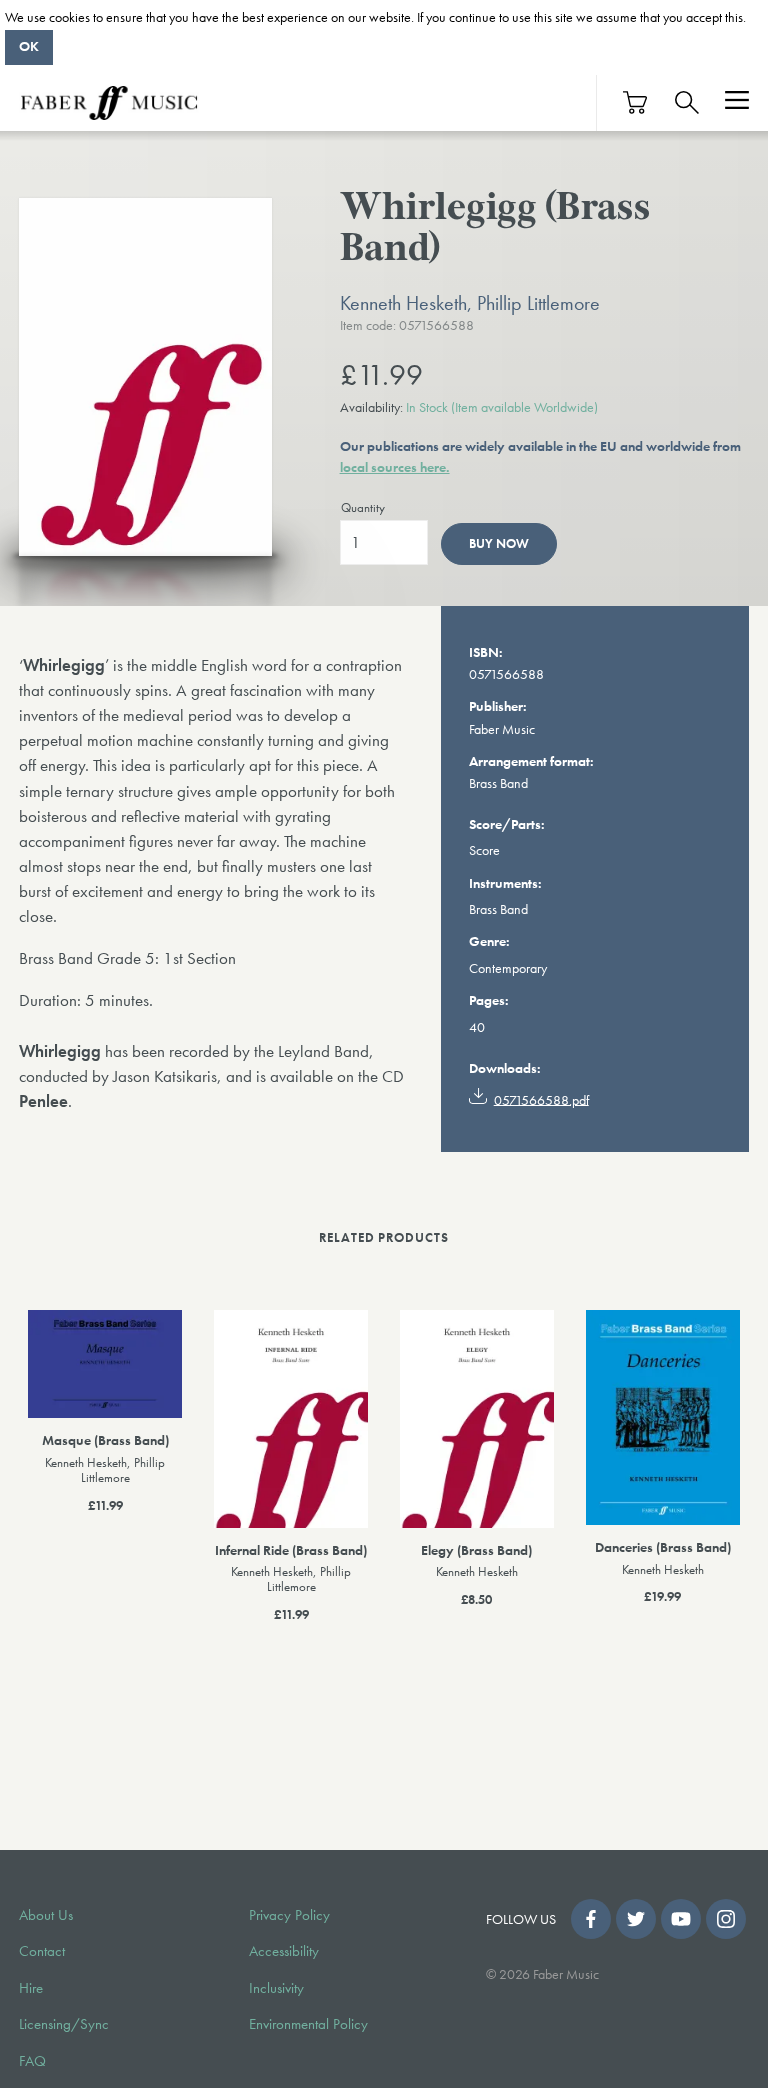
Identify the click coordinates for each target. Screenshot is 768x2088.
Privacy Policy (289, 1915)
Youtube (681, 1919)
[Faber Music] (109, 103)
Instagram (726, 1919)
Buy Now (499, 543)
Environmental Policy (308, 2024)
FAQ (32, 2061)
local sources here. (395, 467)
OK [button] (29, 46)
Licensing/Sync (64, 2024)
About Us (46, 1915)
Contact (42, 1951)
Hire (31, 1988)
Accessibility (284, 1951)
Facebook (591, 1919)
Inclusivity (276, 1988)
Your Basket (636, 102)
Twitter (636, 1919)
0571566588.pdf (541, 1099)
